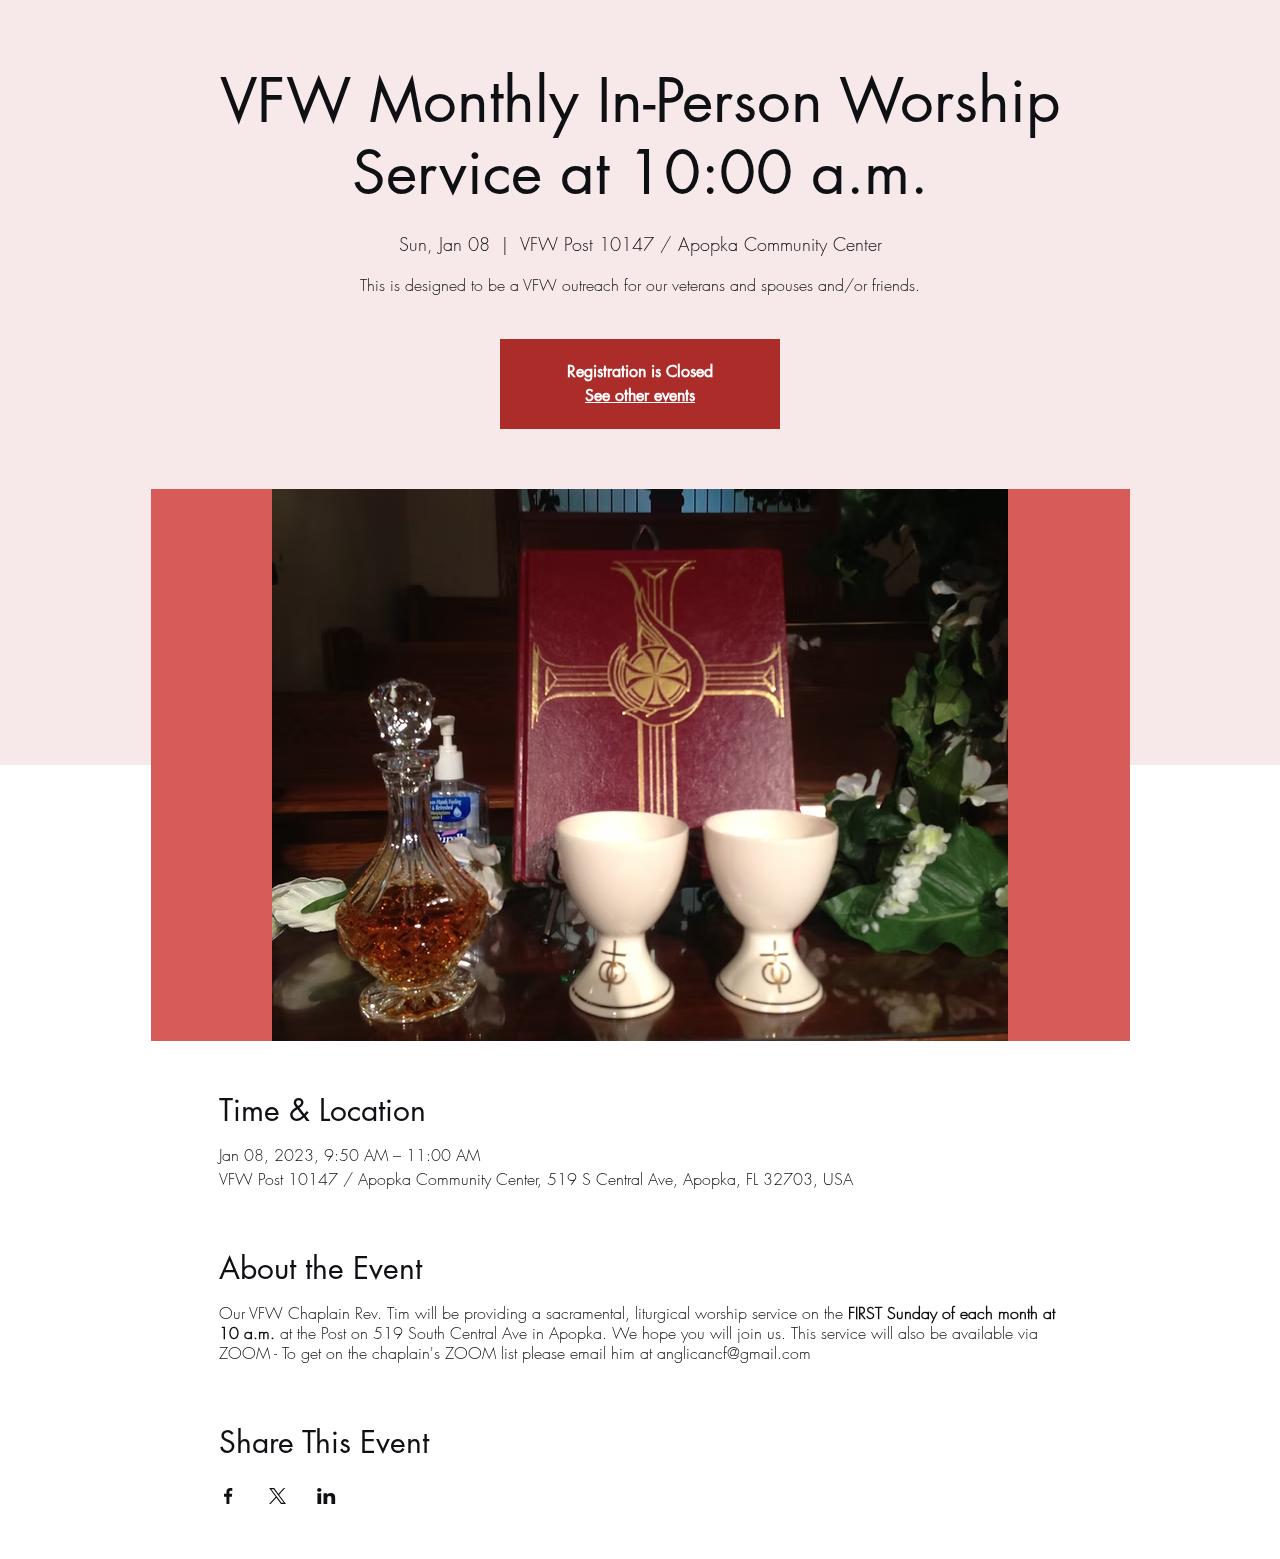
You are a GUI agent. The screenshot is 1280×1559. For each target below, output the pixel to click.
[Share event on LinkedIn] (326, 1496)
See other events (640, 395)
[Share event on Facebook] (228, 1496)
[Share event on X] (277, 1496)
